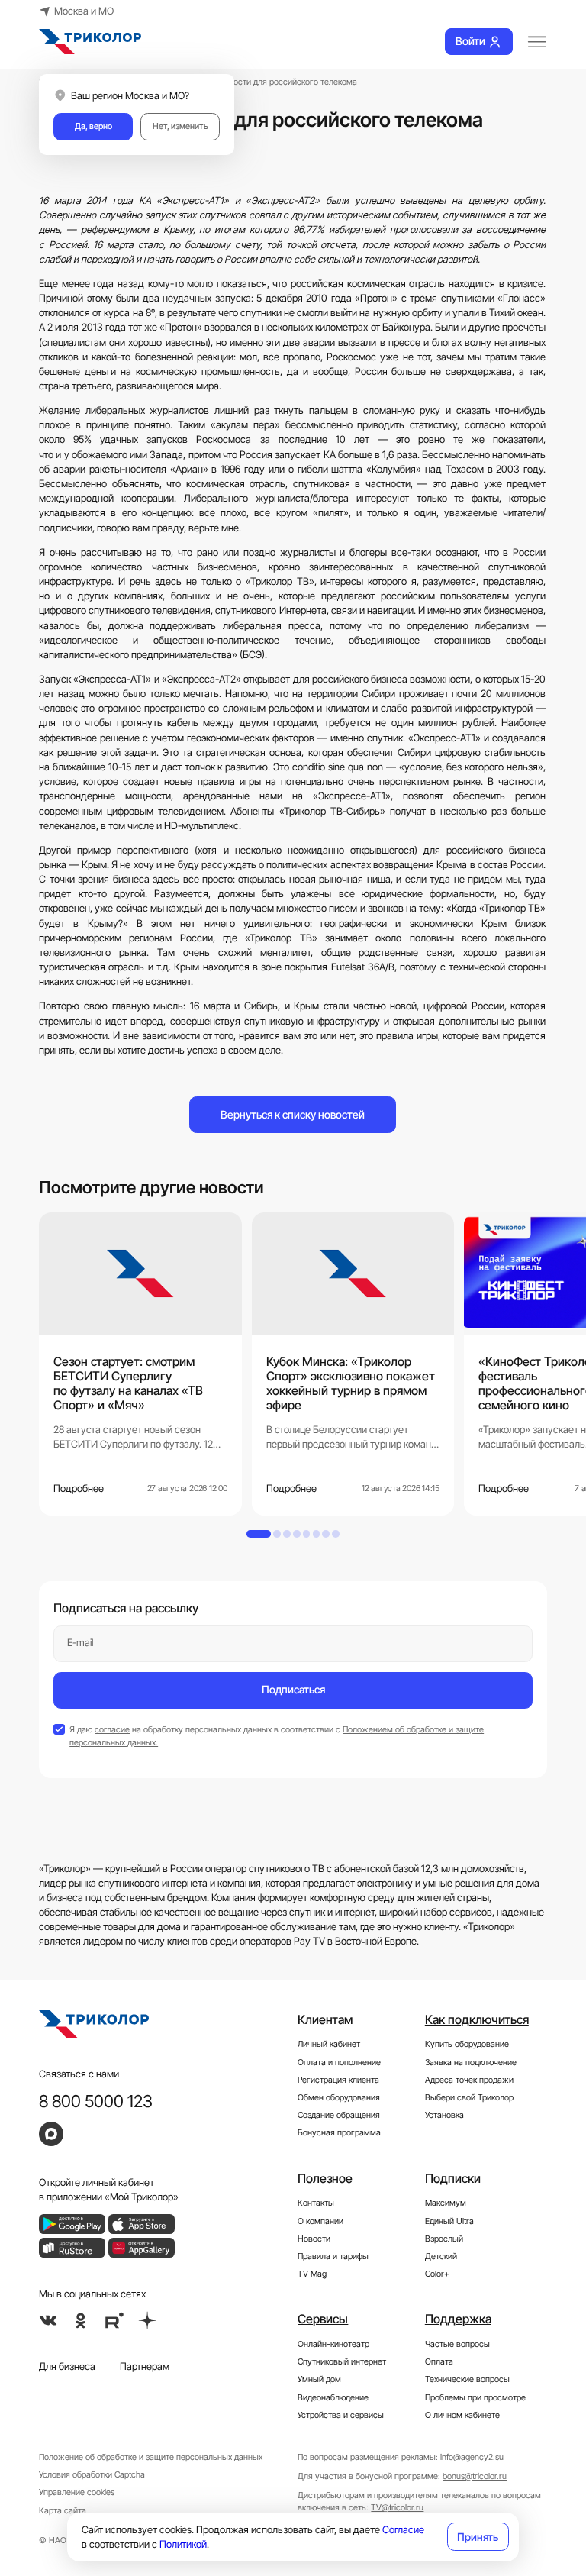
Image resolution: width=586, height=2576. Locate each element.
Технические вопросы (467, 2379)
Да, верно (93, 126)
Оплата (439, 2361)
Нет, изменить (180, 126)
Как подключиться (477, 2019)
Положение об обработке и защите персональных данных (151, 2457)
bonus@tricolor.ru (475, 2476)
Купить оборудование (467, 2044)
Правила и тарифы (333, 2256)
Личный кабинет (329, 2044)
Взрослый (444, 2239)
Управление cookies (77, 2492)
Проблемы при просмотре (475, 2397)
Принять (478, 2537)
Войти (470, 41)
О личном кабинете (462, 2415)
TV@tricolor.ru (397, 2507)
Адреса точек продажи (469, 2080)
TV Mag (312, 2274)
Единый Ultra (449, 2221)
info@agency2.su (472, 2457)
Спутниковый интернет (342, 2361)
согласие (112, 1729)
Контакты (316, 2203)
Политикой (183, 2544)
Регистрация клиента (338, 2080)
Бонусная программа (339, 2132)
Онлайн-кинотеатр (333, 2344)
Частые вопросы (457, 2344)
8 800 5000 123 (96, 2101)
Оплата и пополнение (339, 2062)
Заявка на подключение (471, 2062)
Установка (444, 2115)
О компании (320, 2221)
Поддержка (458, 2319)
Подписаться (293, 1689)
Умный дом (319, 2379)
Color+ (437, 2274)
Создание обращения (339, 2115)
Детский (441, 2256)
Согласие (403, 2530)
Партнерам (145, 2366)
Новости (314, 2239)
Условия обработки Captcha (92, 2474)
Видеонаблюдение (333, 2397)
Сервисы (323, 2319)
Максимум (446, 2203)
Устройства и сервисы (341, 2415)
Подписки (453, 2178)
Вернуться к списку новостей (293, 1114)
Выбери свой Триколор (469, 2097)
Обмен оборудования (339, 2097)
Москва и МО (84, 11)
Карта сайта (63, 2510)
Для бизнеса (67, 2366)
